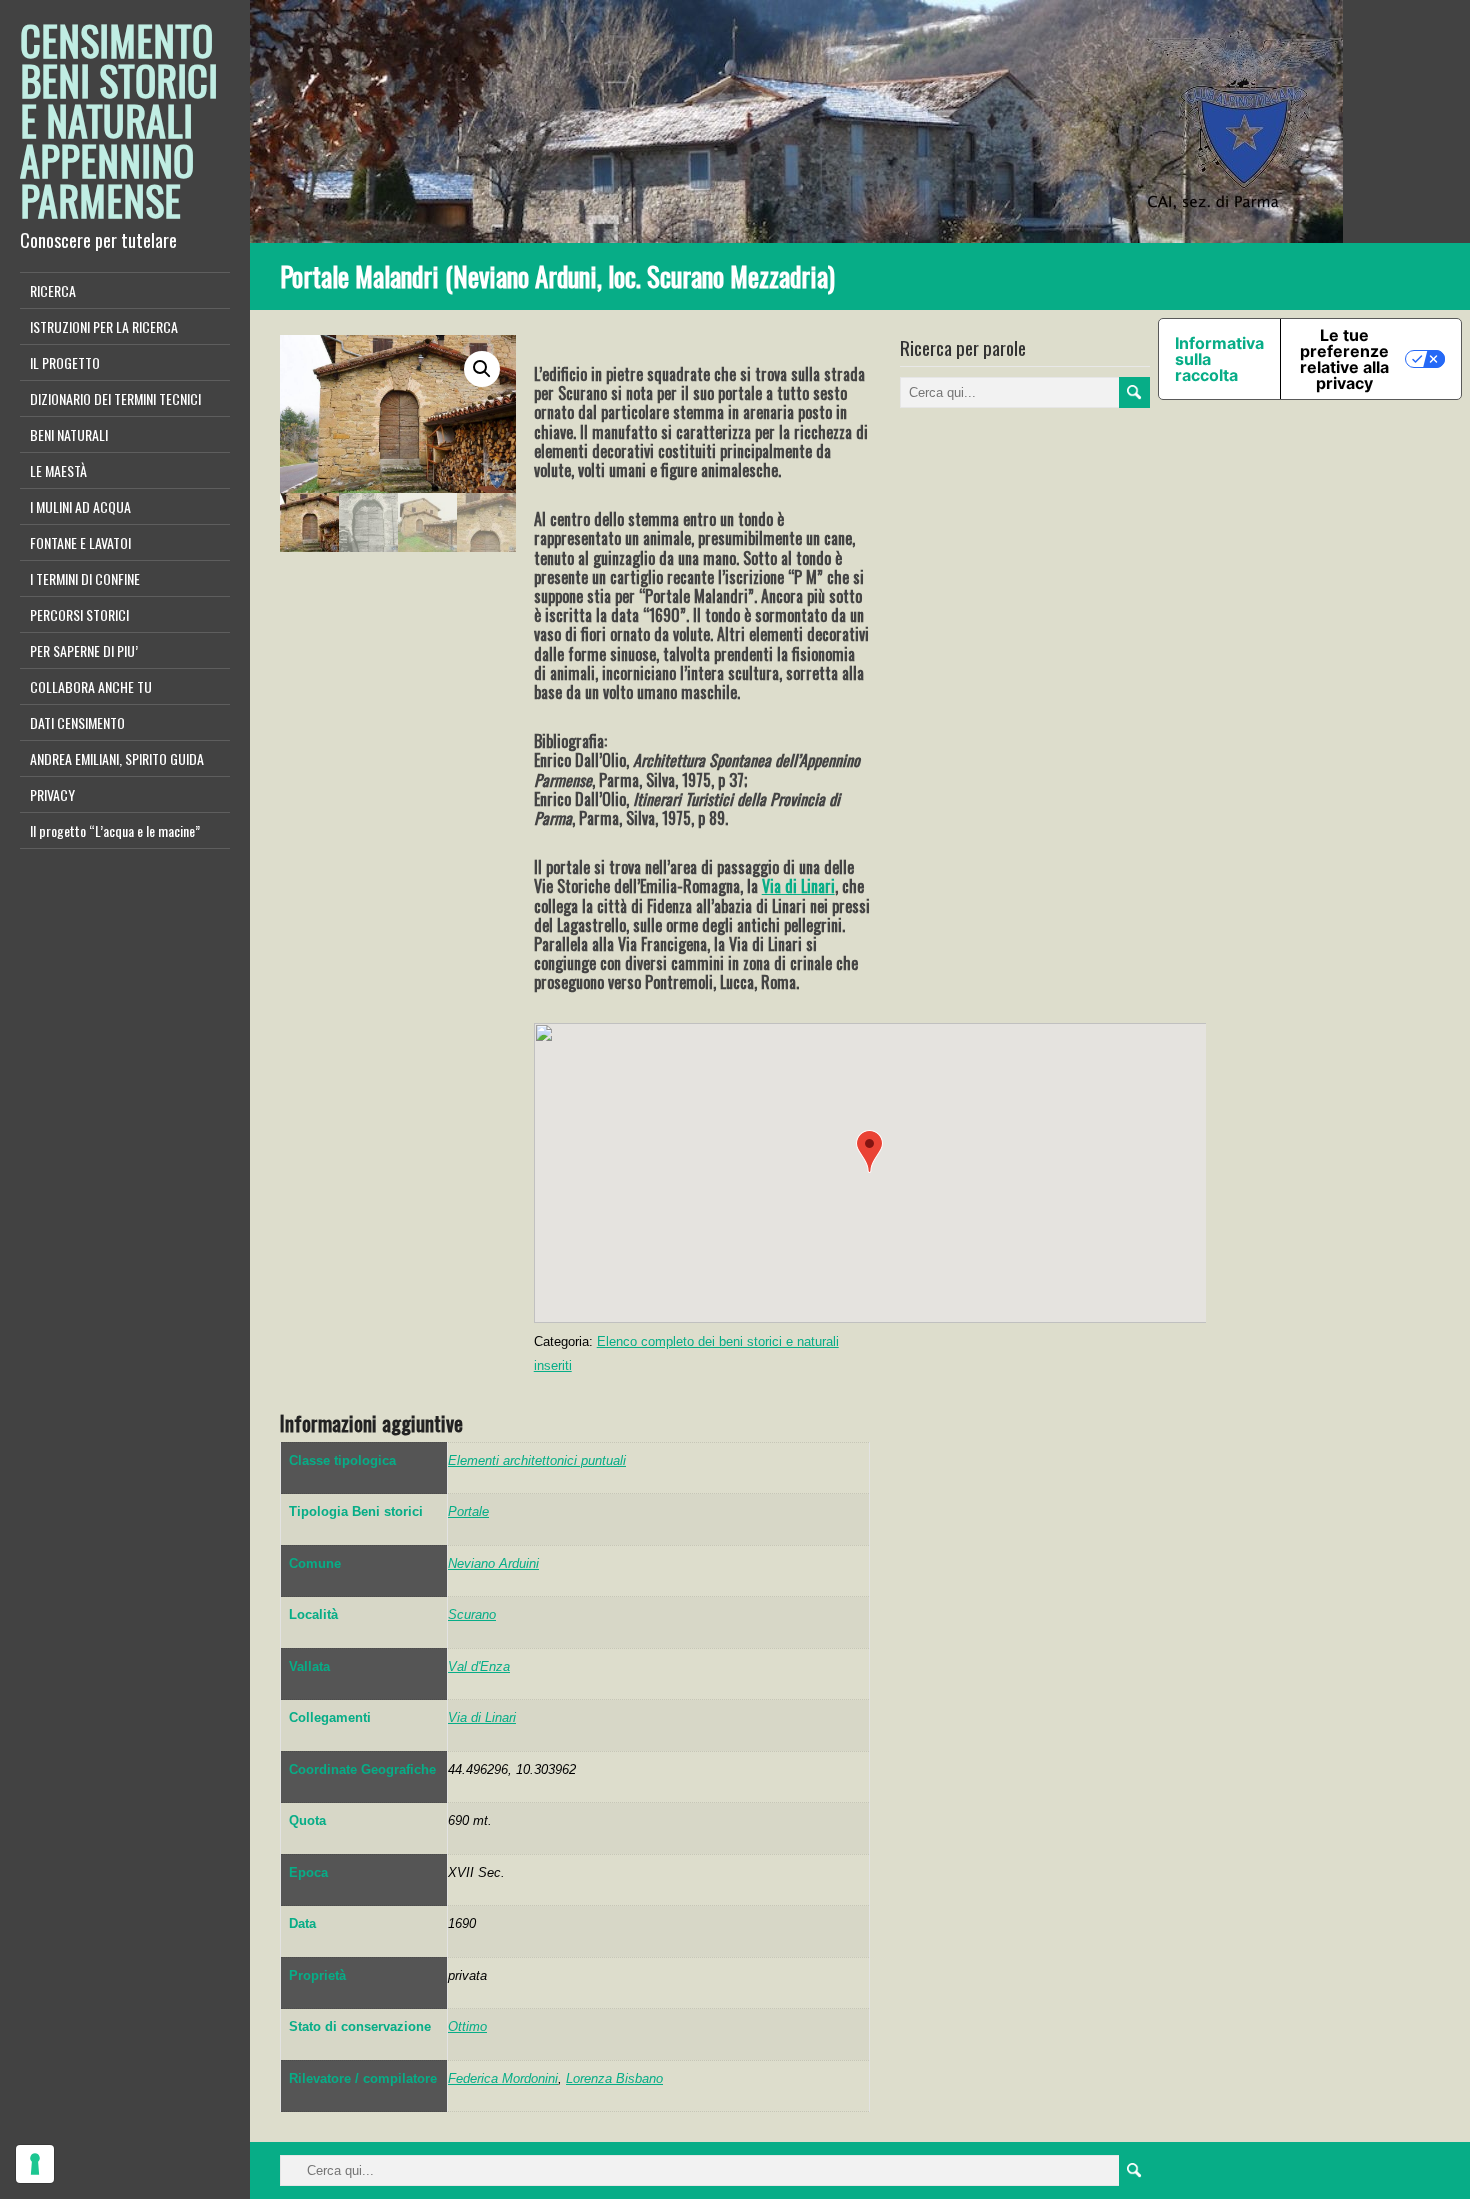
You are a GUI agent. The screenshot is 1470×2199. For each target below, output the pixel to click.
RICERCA (53, 290)
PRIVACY (52, 794)
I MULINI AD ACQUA (80, 506)
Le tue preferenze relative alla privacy (1344, 359)
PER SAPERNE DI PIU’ (84, 650)
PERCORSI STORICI (79, 614)
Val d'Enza (479, 1666)
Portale (468, 1511)
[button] (869, 1151)
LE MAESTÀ (58, 470)
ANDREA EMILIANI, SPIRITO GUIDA (117, 758)
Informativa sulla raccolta (1219, 359)
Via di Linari (798, 886)
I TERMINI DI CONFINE (85, 578)
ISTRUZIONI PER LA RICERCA (104, 326)
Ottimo (467, 2026)
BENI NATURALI (69, 434)
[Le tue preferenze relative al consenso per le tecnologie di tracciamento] (35, 2164)
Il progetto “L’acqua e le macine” (115, 830)
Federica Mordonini (503, 2078)
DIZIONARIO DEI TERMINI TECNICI (115, 398)
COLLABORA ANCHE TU (91, 686)
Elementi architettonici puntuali (537, 1460)
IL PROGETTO (65, 362)
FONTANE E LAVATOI (80, 542)
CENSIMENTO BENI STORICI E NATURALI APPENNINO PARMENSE (119, 120)
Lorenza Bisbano (614, 2078)
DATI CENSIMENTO (77, 722)
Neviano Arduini (493, 1563)
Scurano (472, 1614)
